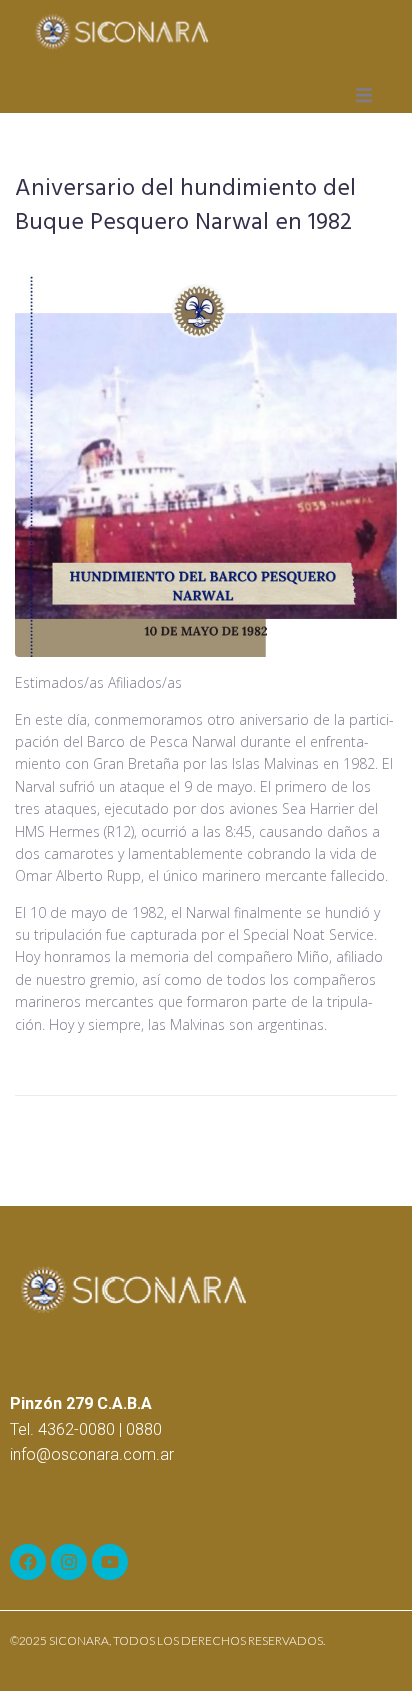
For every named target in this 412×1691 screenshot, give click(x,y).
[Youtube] (110, 1562)
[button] (364, 95)
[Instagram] (69, 1562)
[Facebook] (28, 1562)
